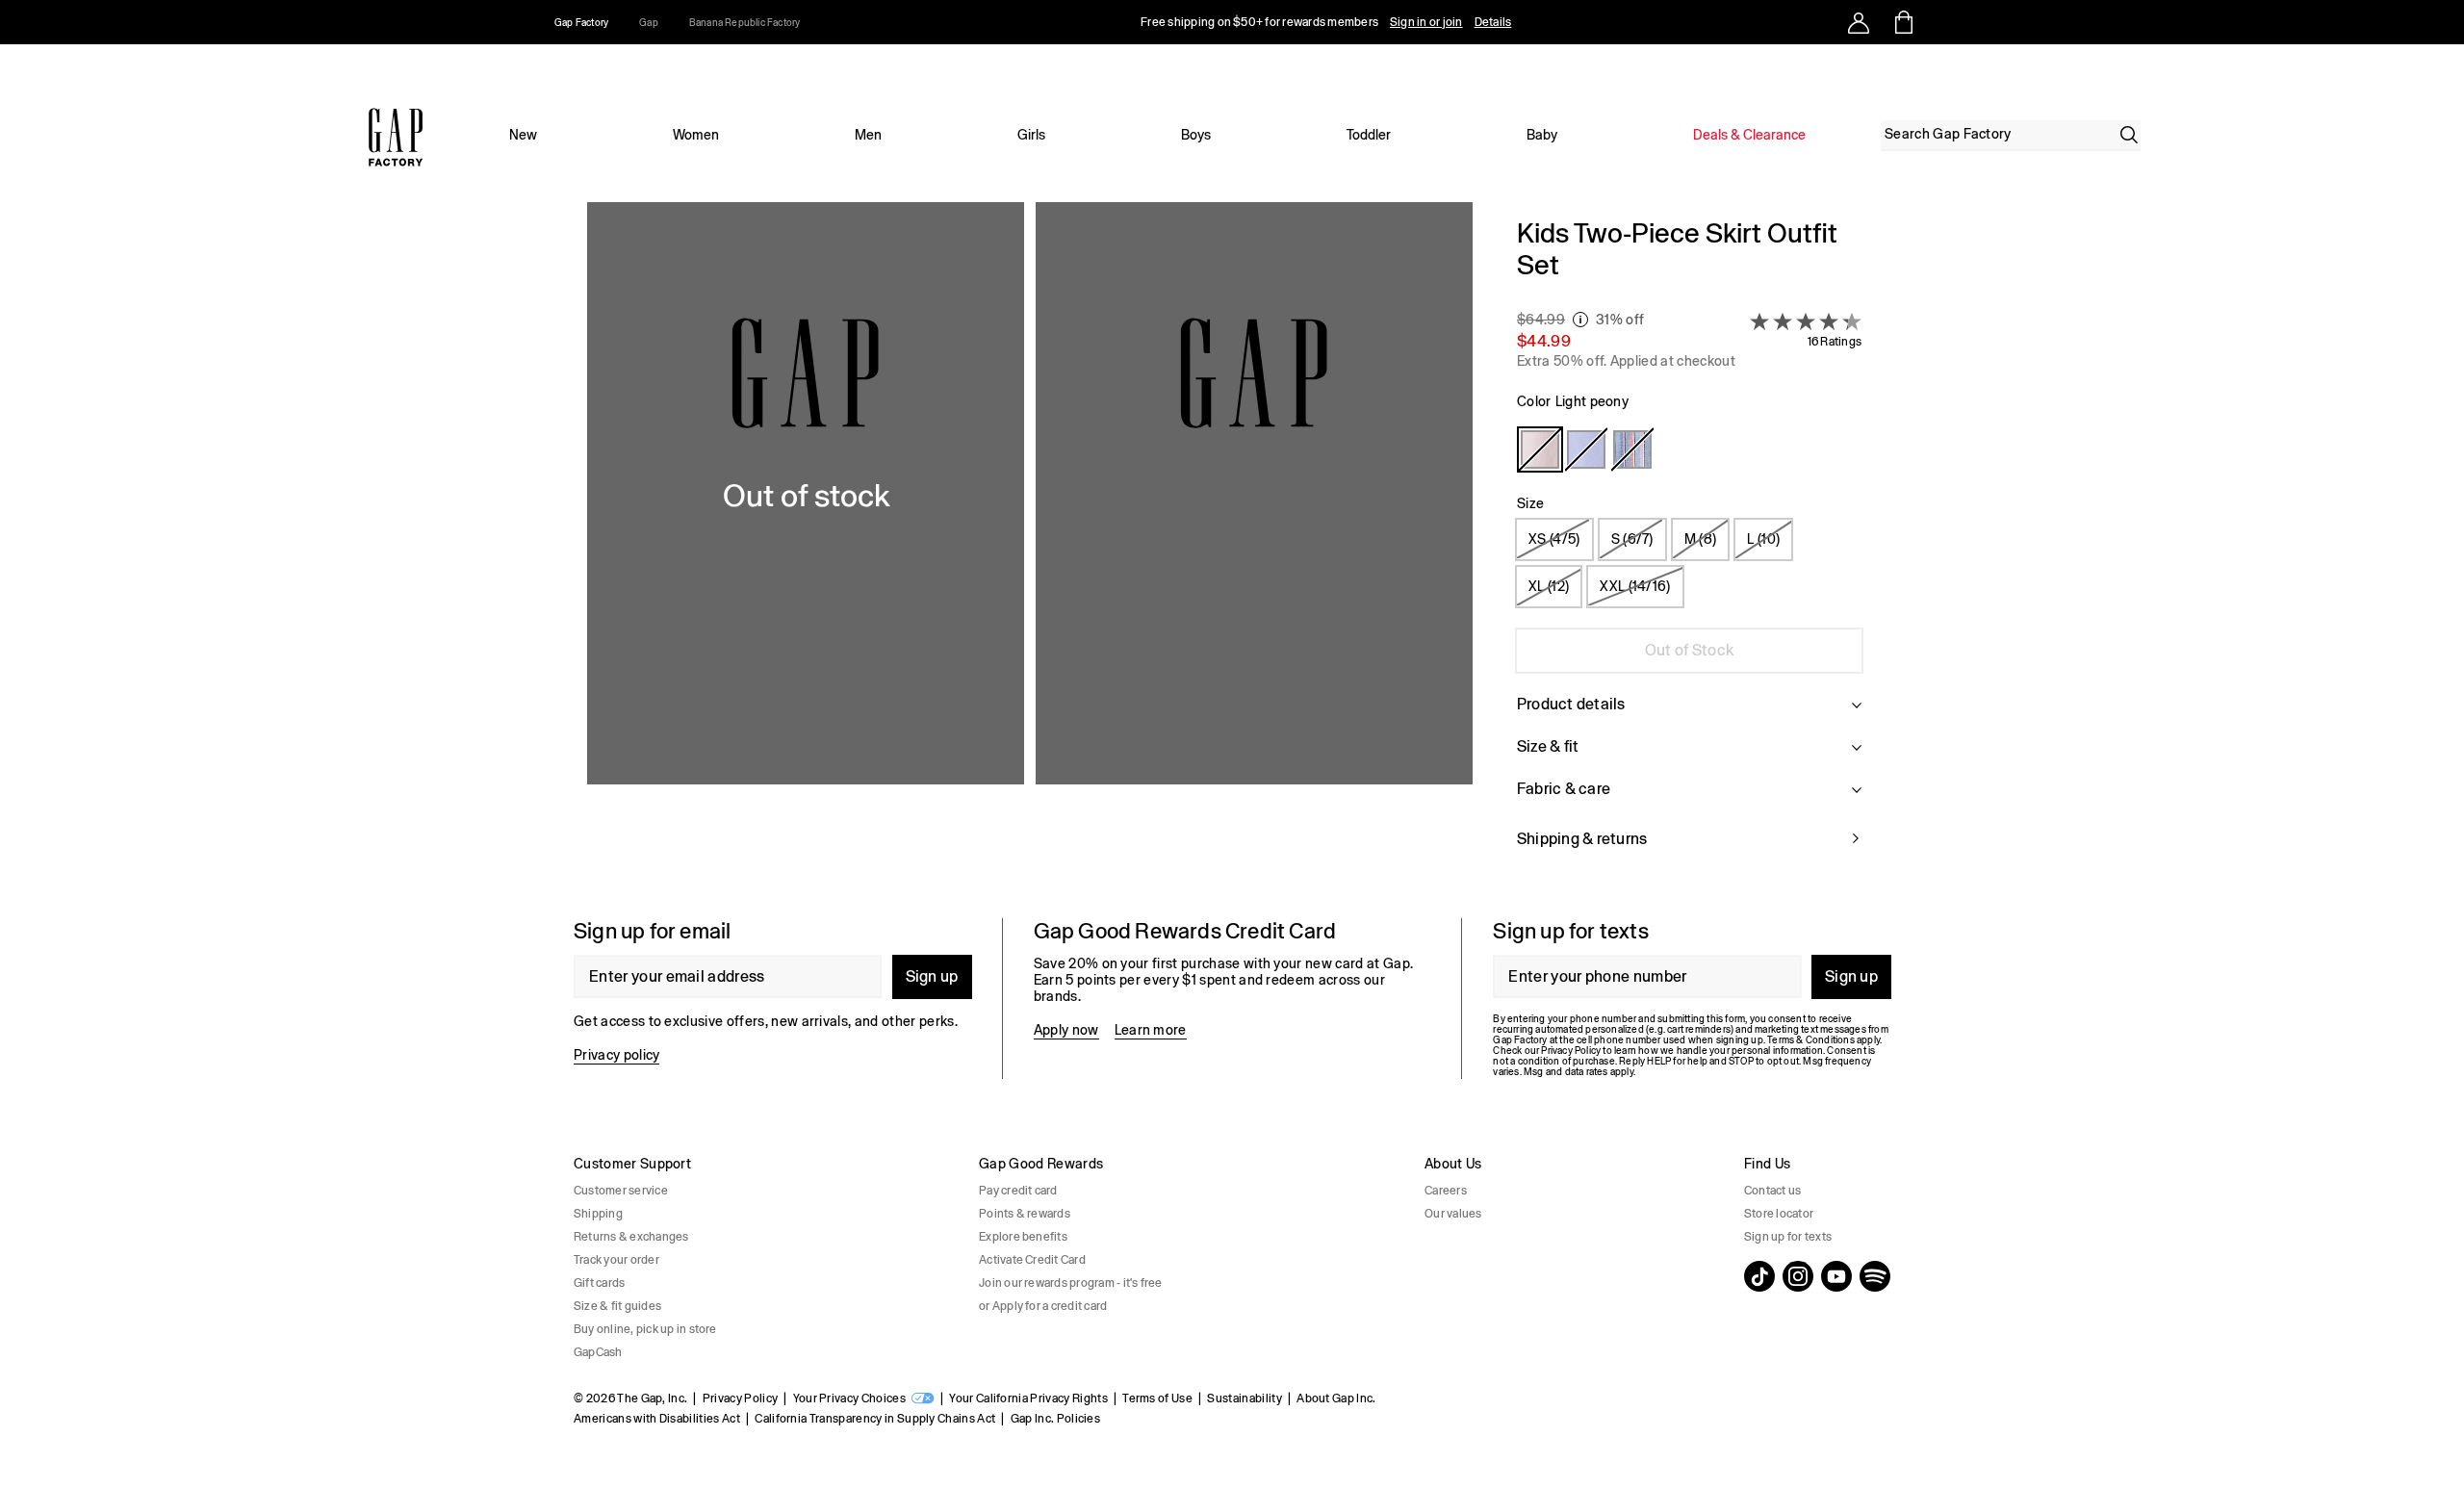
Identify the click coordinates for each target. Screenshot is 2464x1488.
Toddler (1369, 135)
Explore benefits (1023, 1237)
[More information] (1580, 320)
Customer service (621, 1191)
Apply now (1066, 1030)
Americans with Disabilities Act (657, 1419)
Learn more (1151, 1030)
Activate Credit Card (1032, 1260)
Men (868, 135)
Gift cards (599, 1283)
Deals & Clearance (1749, 135)
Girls (1031, 135)
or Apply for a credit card (1043, 1306)
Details (1493, 22)
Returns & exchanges (631, 1237)
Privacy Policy (740, 1398)
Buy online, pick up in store (645, 1329)
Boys (1196, 135)
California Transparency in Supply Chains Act (875, 1419)
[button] (1030, 545)
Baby (1542, 135)
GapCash (598, 1352)
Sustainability (1244, 1398)
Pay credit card (1018, 1191)
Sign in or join (1426, 22)
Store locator (1779, 1214)
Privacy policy (616, 1055)
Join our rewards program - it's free (1071, 1283)
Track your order (616, 1260)
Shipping (598, 1214)
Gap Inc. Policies (1055, 1419)
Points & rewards (1025, 1214)
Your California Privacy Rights (1028, 1398)
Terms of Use (1157, 1398)
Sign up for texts (1788, 1237)
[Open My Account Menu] (1859, 22)
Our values (1453, 1214)
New (523, 135)
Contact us (1772, 1191)
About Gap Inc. (1336, 1398)
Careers (1446, 1191)
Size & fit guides (617, 1306)
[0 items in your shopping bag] (1902, 22)
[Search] (2129, 135)
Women (696, 135)
